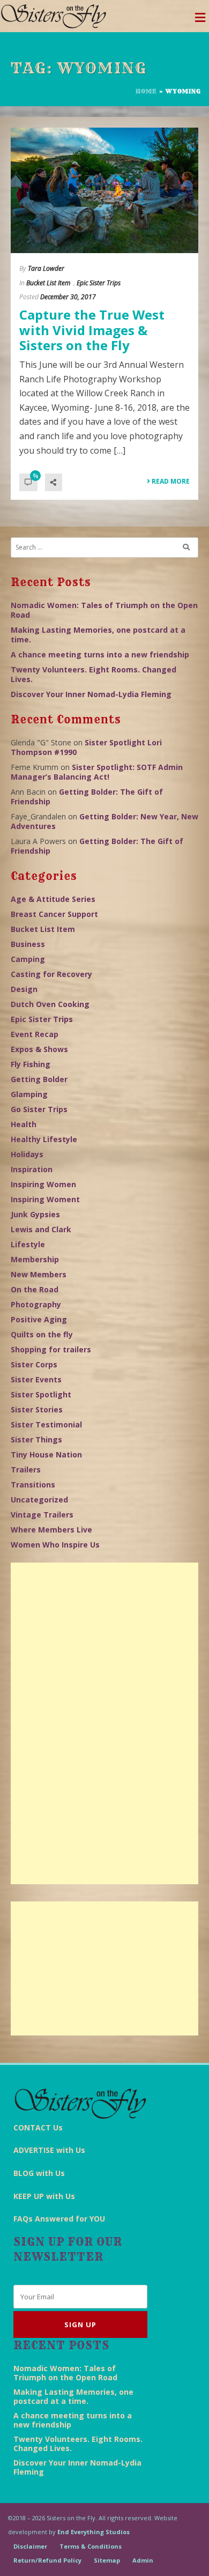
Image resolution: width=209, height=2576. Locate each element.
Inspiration (32, 1169)
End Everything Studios (94, 2532)
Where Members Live (51, 1530)
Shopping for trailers (51, 1349)
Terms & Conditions (91, 2546)
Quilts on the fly (42, 1334)
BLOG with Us (39, 2173)
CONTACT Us (38, 2127)
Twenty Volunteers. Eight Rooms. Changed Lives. (94, 674)
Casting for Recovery (51, 974)
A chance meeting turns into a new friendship (100, 654)
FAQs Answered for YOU (59, 2219)
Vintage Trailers (42, 1515)
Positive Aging (39, 1319)
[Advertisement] (104, 1723)
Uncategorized (39, 1500)
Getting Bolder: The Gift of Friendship (87, 797)
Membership (35, 1259)
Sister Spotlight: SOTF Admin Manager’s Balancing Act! (97, 772)
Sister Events (36, 1379)
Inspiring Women (43, 1184)
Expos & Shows (39, 1049)
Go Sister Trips (39, 1109)
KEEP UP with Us (44, 2196)
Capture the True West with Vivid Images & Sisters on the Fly (92, 330)
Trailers (26, 1470)
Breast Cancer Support (54, 914)
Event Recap (35, 1034)
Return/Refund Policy (47, 2560)
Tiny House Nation (46, 1454)
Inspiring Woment (45, 1199)
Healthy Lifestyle (44, 1139)
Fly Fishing (31, 1064)
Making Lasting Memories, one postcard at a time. (98, 635)
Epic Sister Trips (99, 283)
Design (24, 989)
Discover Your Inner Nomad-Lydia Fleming (91, 694)
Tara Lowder (46, 268)
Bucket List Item (48, 283)
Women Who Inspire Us (55, 1545)
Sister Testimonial (46, 1424)
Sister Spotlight (41, 1394)
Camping (28, 959)
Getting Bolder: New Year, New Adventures (104, 821)
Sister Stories (37, 1409)
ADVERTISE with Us (49, 2150)
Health (24, 1124)
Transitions (33, 1485)
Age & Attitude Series (53, 899)
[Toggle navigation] (200, 20)
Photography (36, 1304)
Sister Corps (34, 1364)
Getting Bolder (39, 1079)
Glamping (29, 1094)
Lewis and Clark (41, 1229)
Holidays (27, 1154)
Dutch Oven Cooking (50, 1004)
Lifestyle (28, 1244)
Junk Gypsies (35, 1214)
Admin (143, 2560)
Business (28, 944)
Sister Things (36, 1439)
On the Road (35, 1289)
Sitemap (107, 2560)
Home (146, 91)
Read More (170, 481)
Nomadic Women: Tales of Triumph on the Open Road (104, 610)
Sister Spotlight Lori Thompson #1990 (86, 747)
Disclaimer (30, 2546)
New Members (39, 1274)
